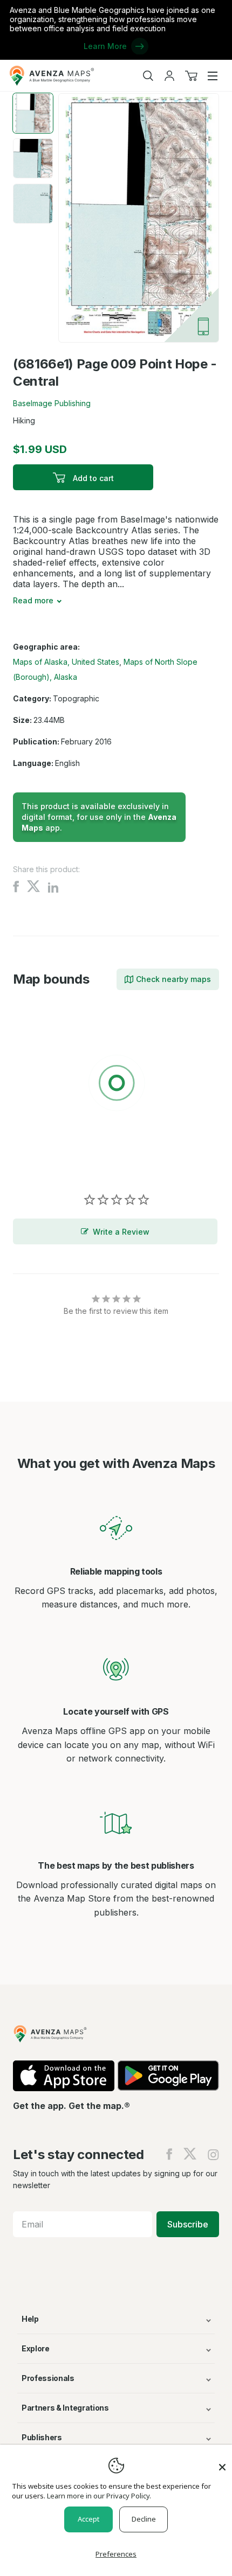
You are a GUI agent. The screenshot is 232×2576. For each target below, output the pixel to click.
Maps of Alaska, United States (66, 662)
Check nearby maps (173, 979)
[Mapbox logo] (40, 1162)
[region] (116, 1085)
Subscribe (188, 2224)
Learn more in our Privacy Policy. (99, 2496)
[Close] (222, 2462)
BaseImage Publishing (52, 403)
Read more (33, 600)
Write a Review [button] (121, 1232)
